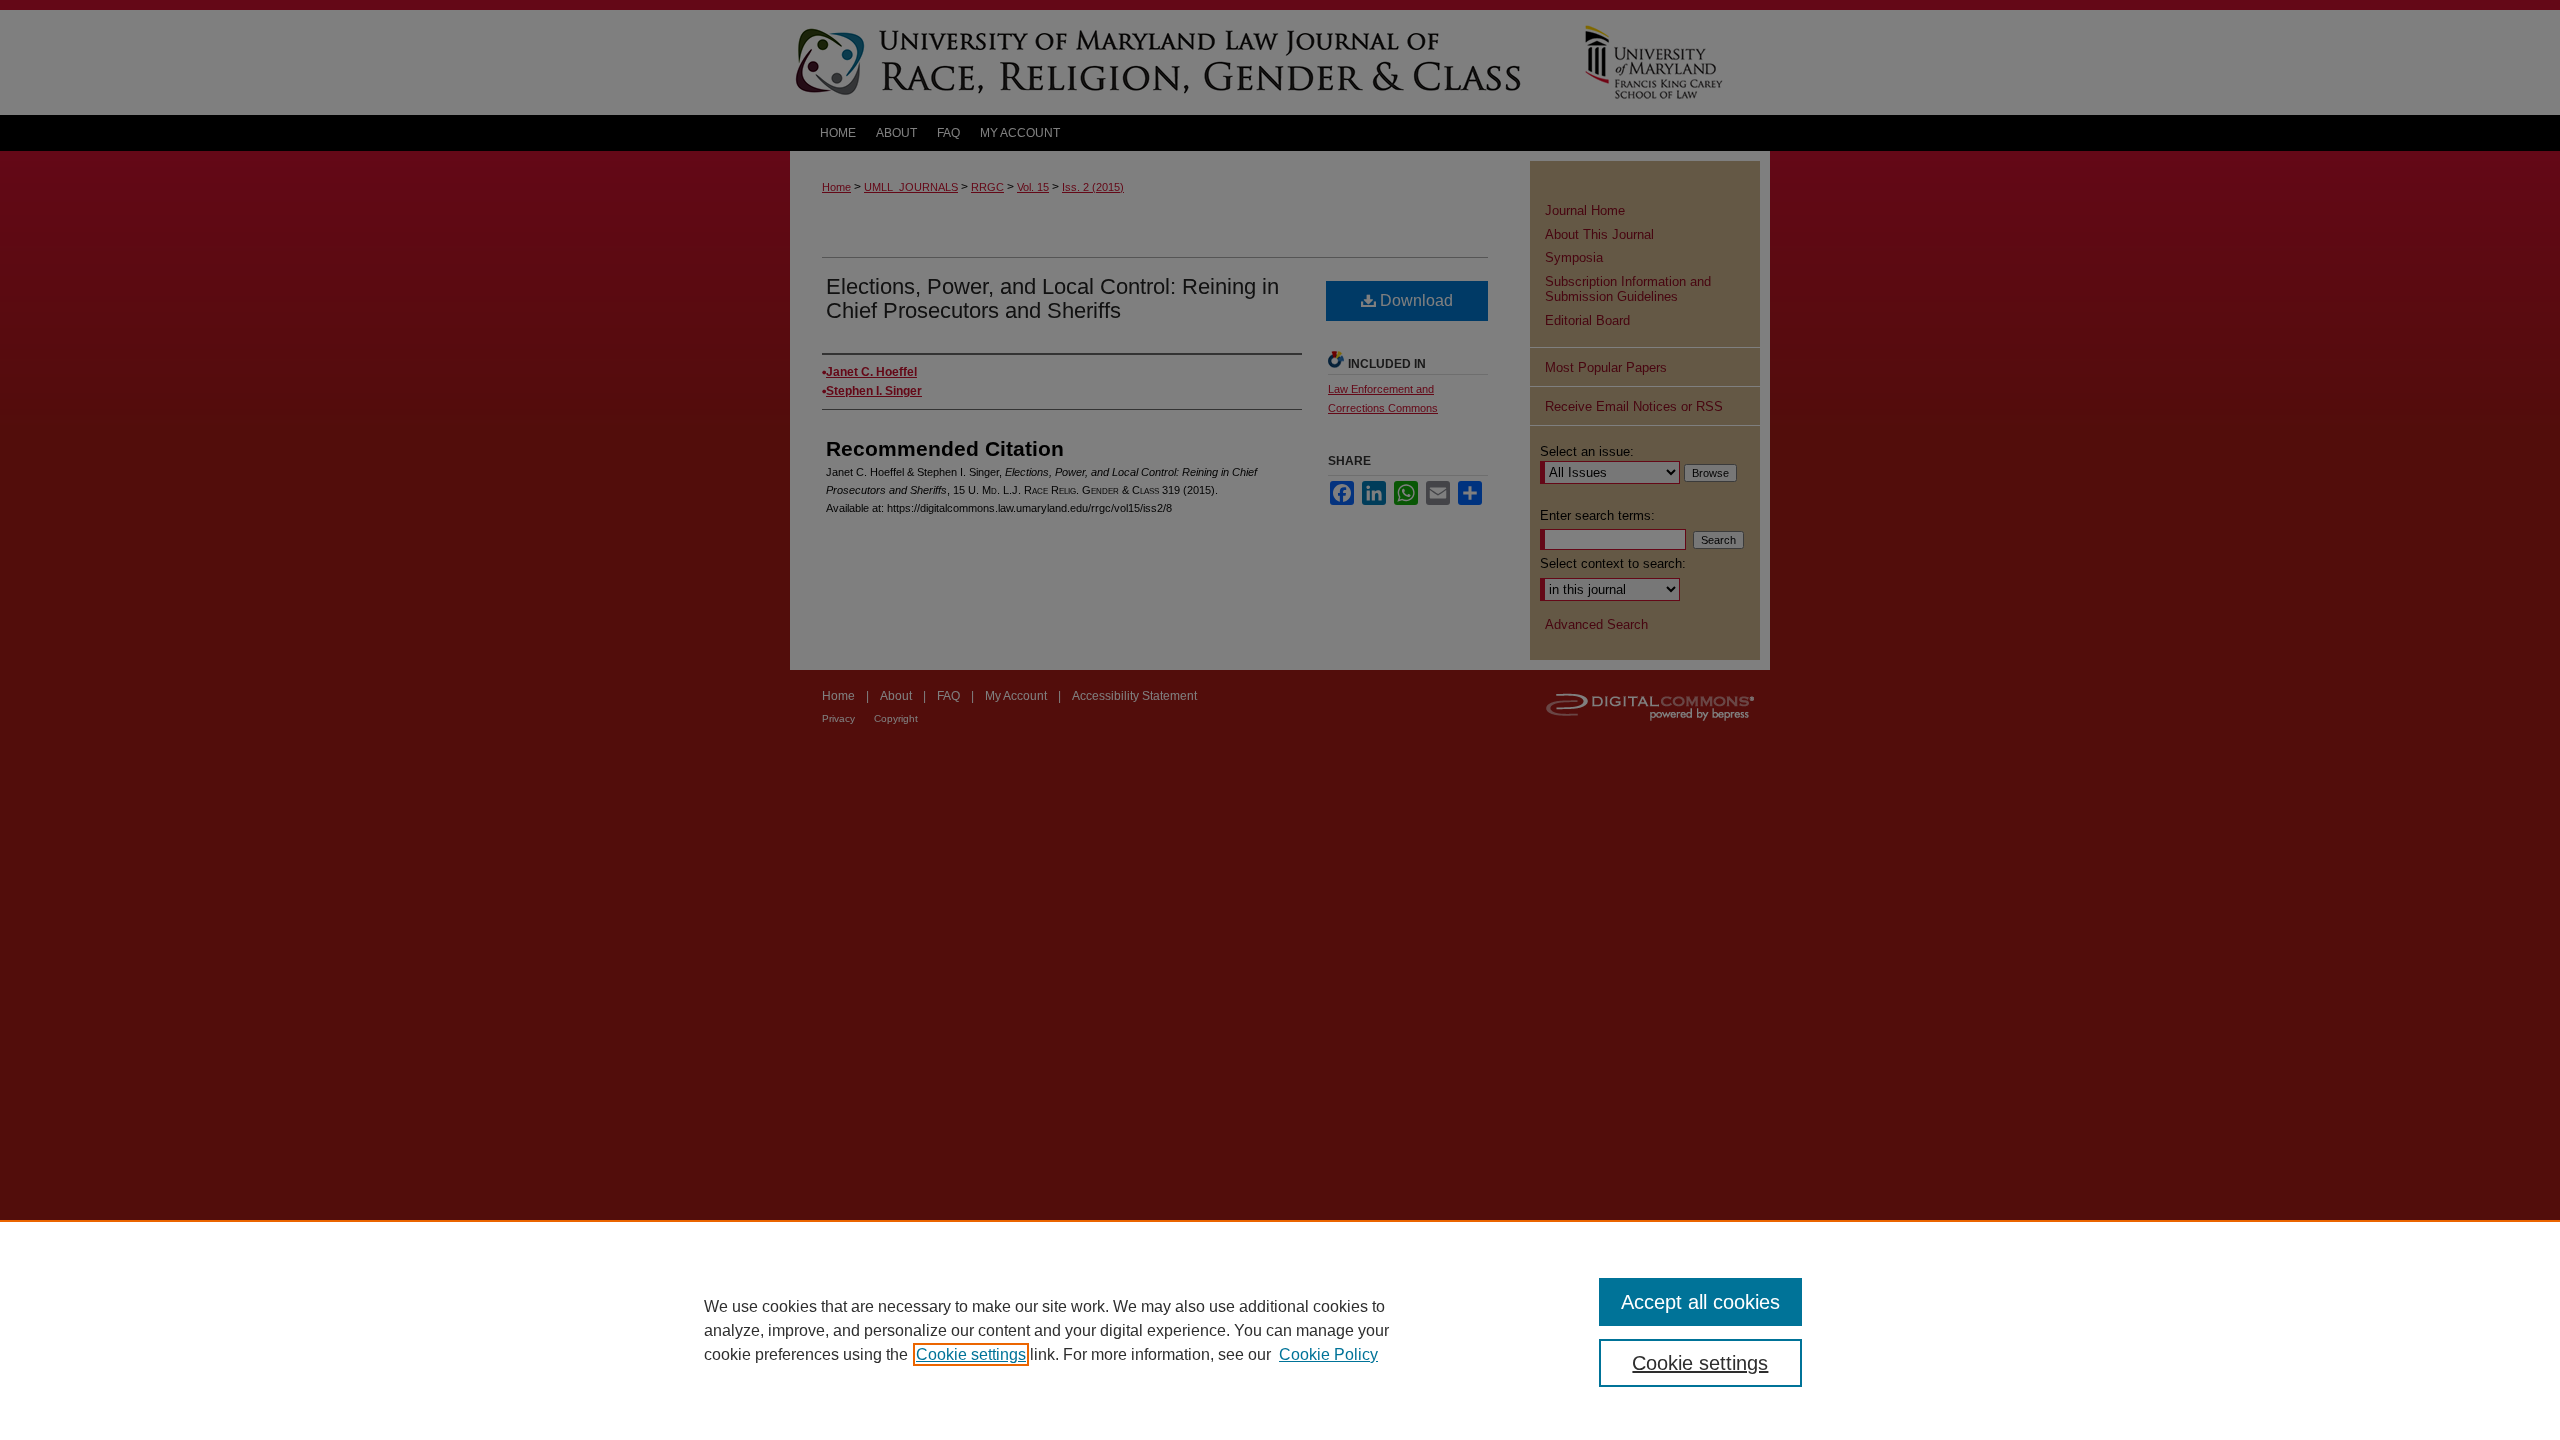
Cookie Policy (1328, 1354)
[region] (1280, 1330)
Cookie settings (971, 1354)
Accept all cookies (1700, 1302)
